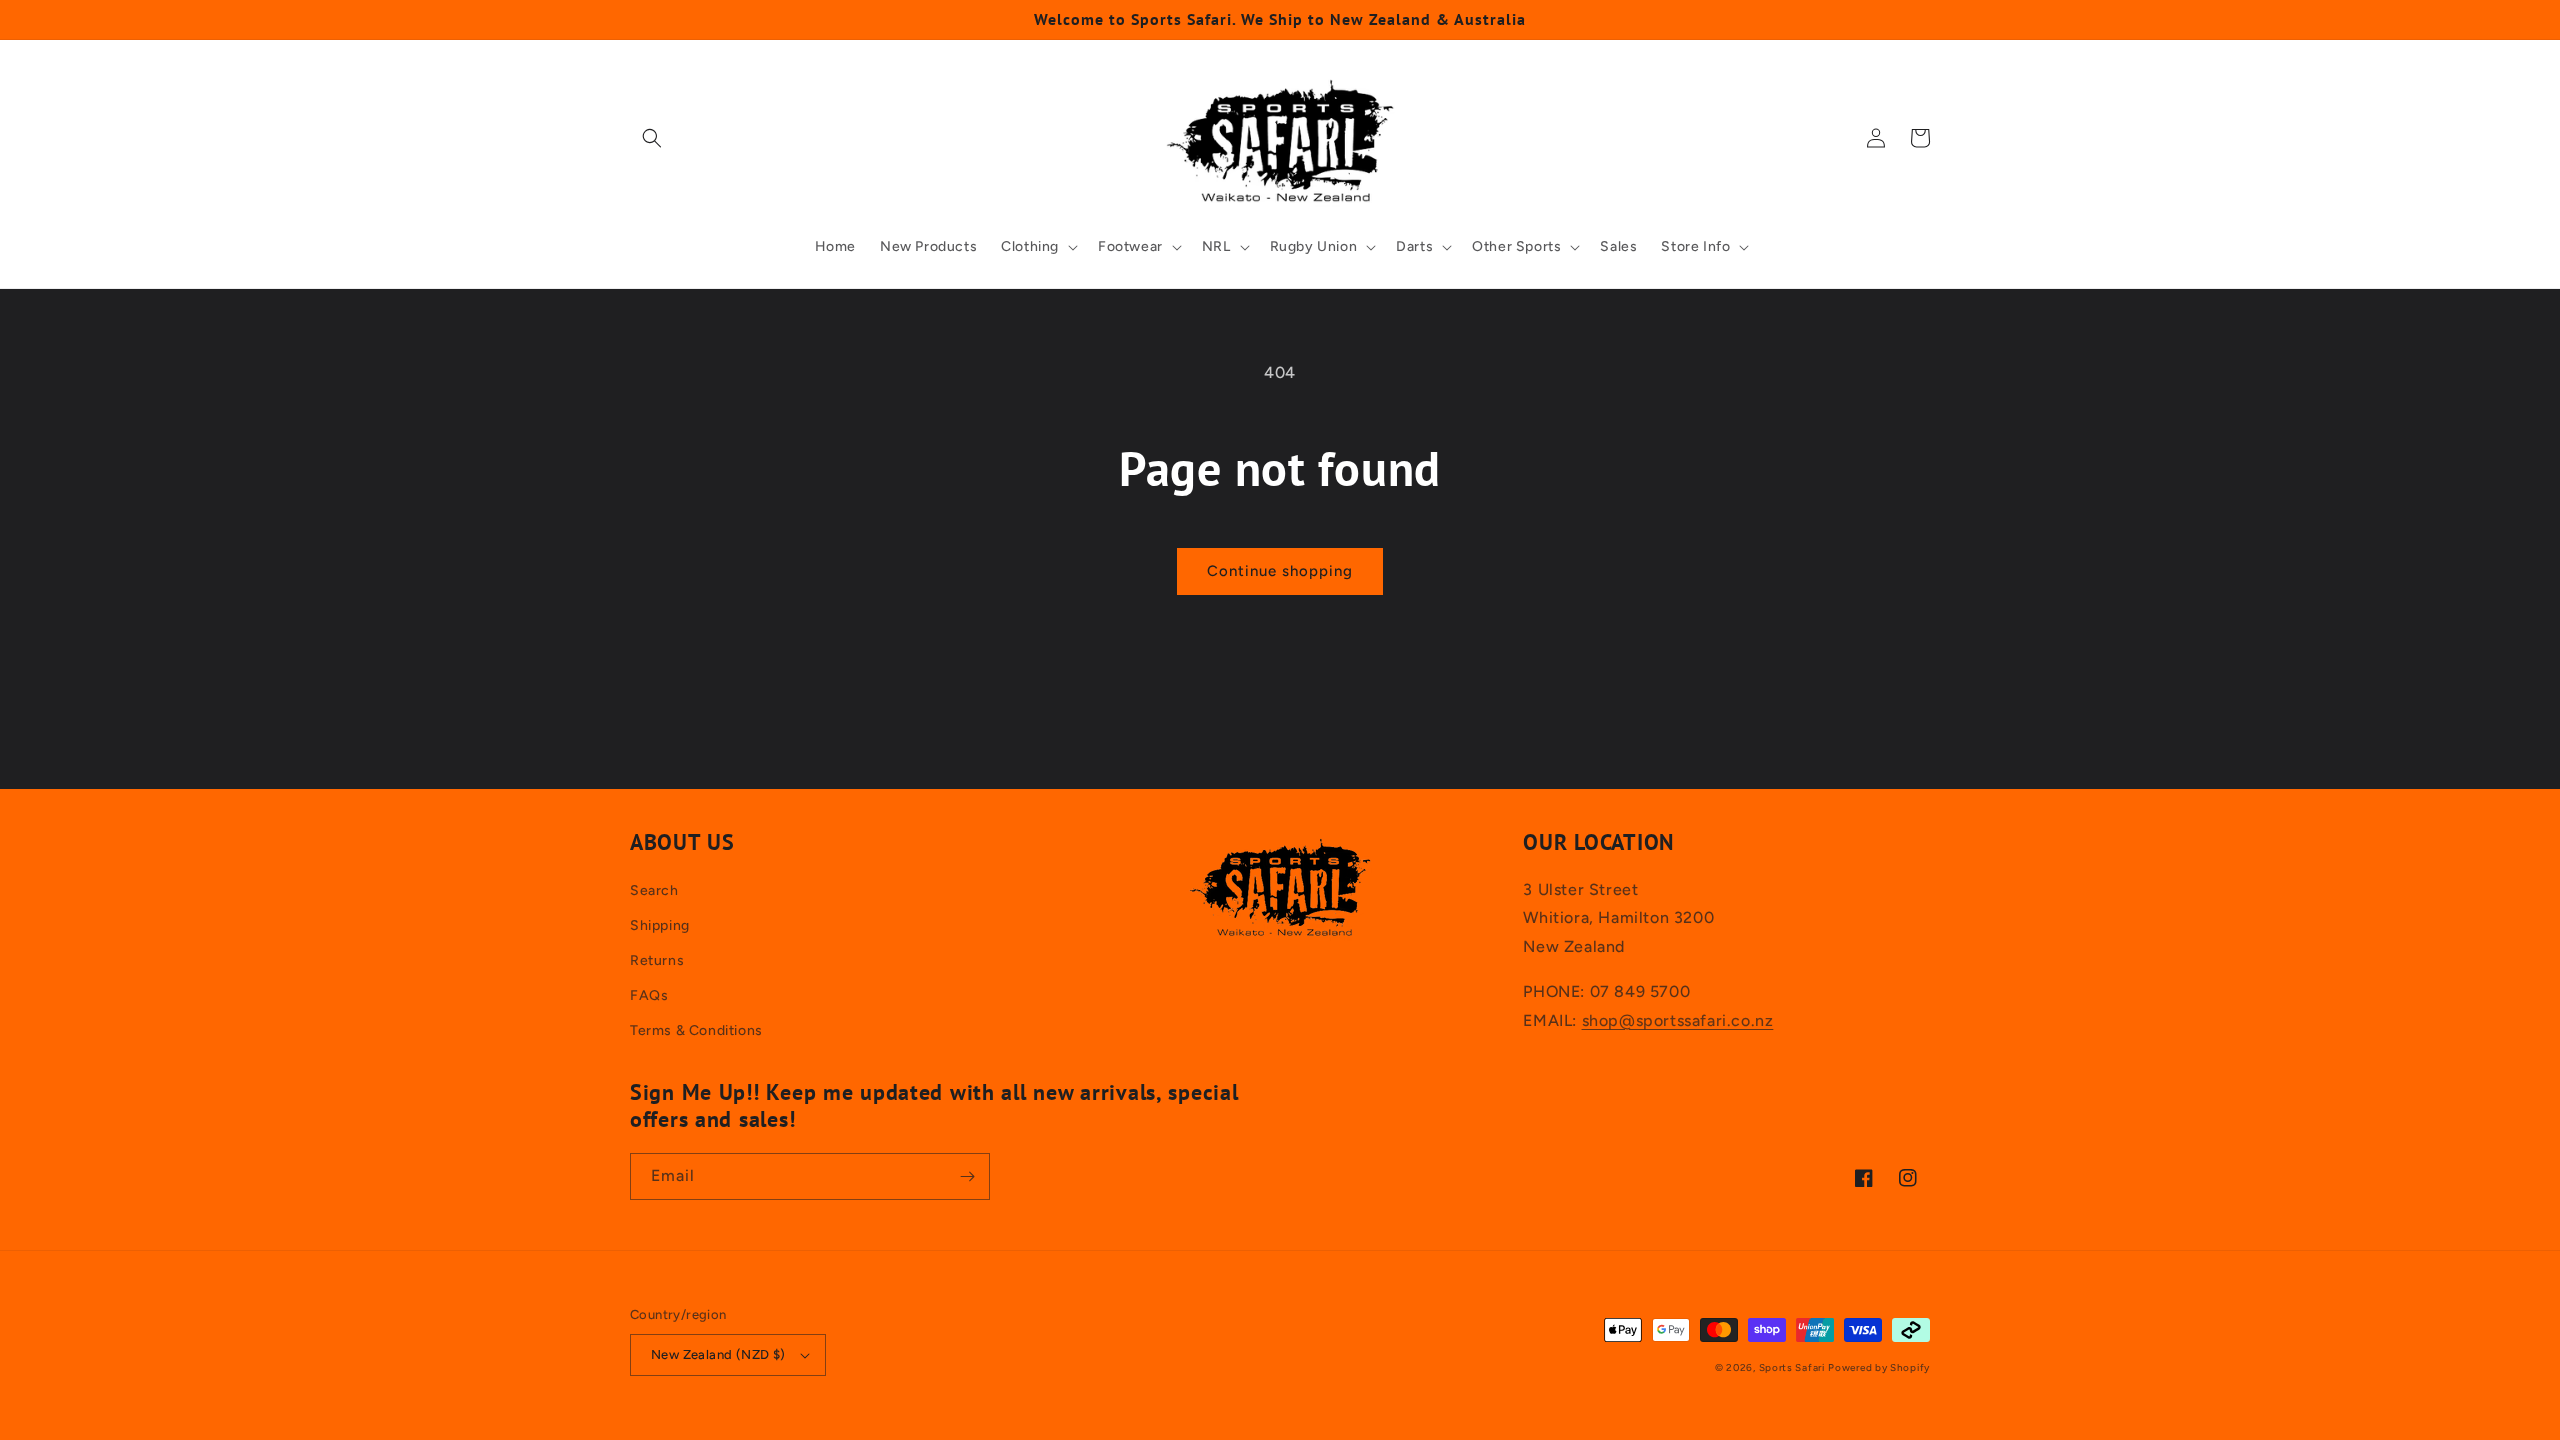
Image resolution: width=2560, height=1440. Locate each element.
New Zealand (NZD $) (718, 1354)
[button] (652, 138)
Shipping (660, 925)
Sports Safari (1792, 1367)
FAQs (649, 995)
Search (654, 890)
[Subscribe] (967, 1176)
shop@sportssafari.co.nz (1678, 1020)
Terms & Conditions (696, 1030)
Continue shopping (1280, 571)
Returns (657, 960)
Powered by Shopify (1879, 1367)
